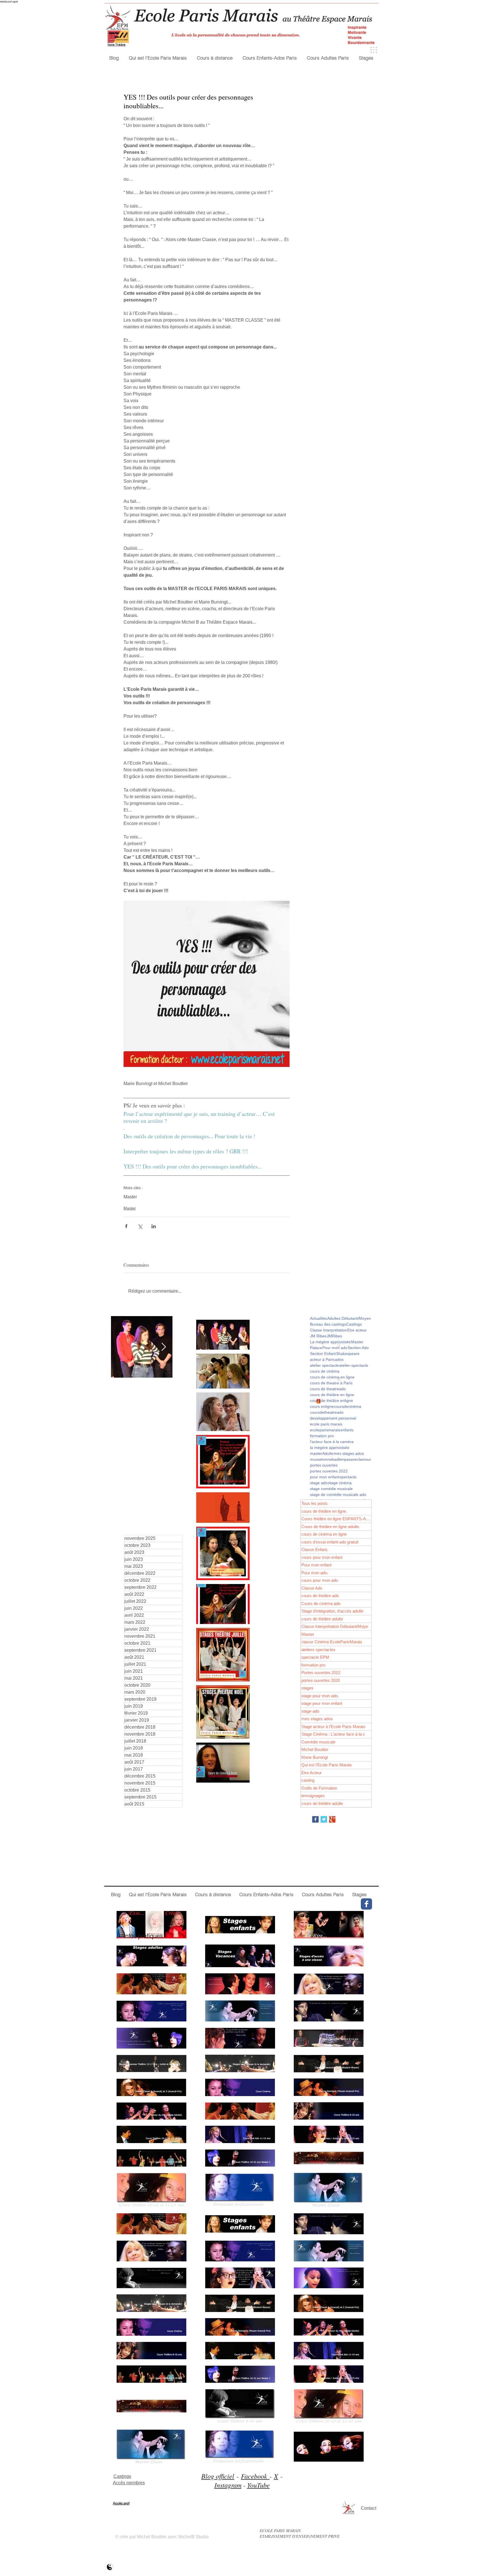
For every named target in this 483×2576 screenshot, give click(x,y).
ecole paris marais (326, 1424)
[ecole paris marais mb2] (110, 2567)
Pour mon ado (335, 1348)
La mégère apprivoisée (330, 1342)
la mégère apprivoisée (330, 1448)
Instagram (228, 2485)
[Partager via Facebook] (126, 1226)
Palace (316, 1348)
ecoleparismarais (325, 1430)
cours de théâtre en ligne (332, 1395)
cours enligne (322, 1406)
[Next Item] (164, 1347)
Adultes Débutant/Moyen (349, 1318)
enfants (347, 1430)
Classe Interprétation (328, 1330)
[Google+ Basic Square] (332, 1819)
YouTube (258, 2485)
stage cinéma (340, 1483)
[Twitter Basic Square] (324, 1819)
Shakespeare (348, 1354)
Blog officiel (218, 2476)
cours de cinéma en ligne (332, 1377)
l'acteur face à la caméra (332, 1442)
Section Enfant (323, 1354)
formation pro (322, 1436)
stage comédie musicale (331, 1489)
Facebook (255, 2476)
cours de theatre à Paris (331, 1383)
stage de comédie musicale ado (338, 1495)
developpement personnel (333, 1418)
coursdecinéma (348, 1406)
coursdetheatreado (327, 1412)
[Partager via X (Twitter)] (140, 1226)
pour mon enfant (325, 1477)
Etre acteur (357, 1330)
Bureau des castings (328, 1324)
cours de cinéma (325, 1371)
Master (130, 1197)
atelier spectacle (324, 1365)
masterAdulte (322, 1453)
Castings (354, 1324)
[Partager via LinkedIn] (154, 1226)
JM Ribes (318, 1336)
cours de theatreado (328, 1389)
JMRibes (334, 1336)
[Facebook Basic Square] (315, 1819)
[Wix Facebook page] (366, 1904)
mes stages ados (349, 1453)
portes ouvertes (324, 1465)
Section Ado (358, 1348)
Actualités (319, 1318)
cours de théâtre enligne (332, 1401)
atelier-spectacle (354, 1365)
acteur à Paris (322, 1359)
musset (316, 1459)
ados (339, 1359)
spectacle (348, 1477)
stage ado (319, 1483)
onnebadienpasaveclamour (347, 1459)
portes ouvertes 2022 (329, 1471)
